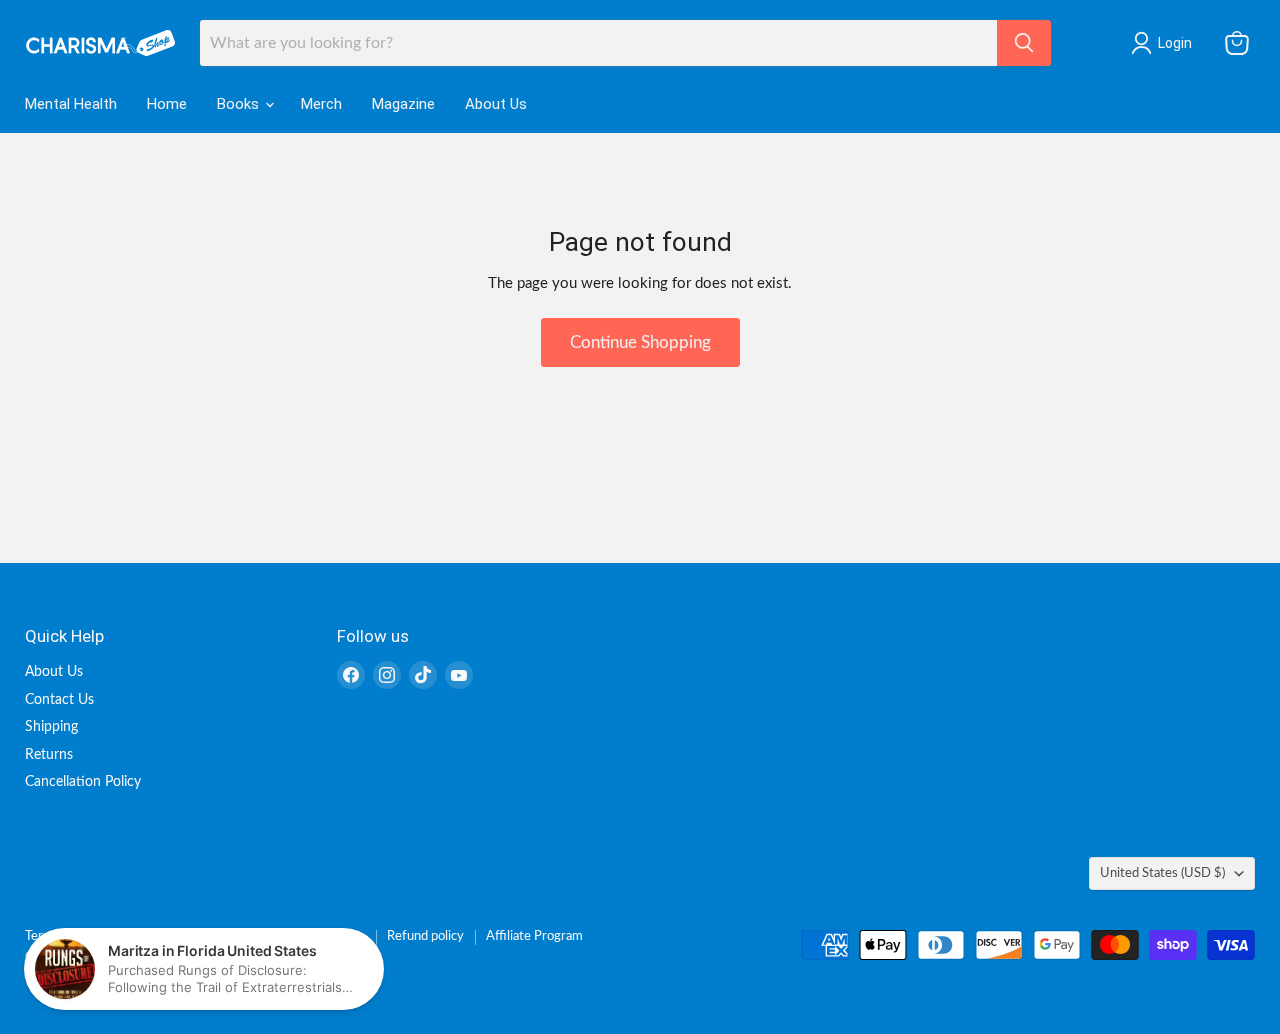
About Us (496, 104)
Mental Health (71, 104)
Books (240, 104)
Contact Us (59, 700)
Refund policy (425, 936)
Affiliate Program (534, 936)
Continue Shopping (640, 342)
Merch (321, 104)
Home (167, 104)
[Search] (1024, 43)
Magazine (403, 104)
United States (1162, 873)
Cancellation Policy (83, 782)
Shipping (51, 727)
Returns (49, 755)
